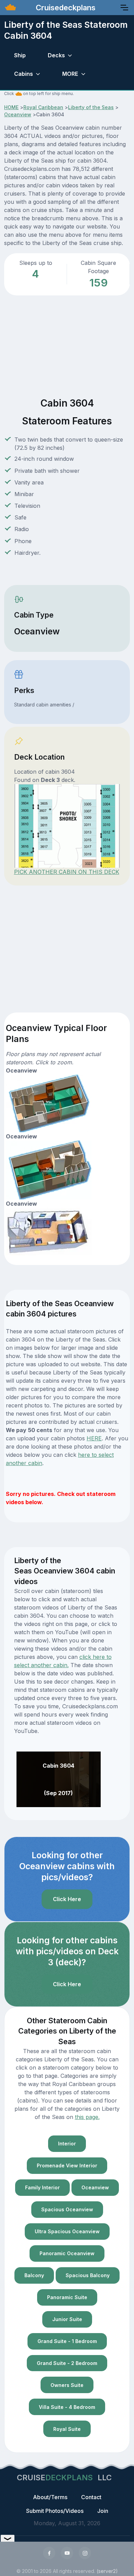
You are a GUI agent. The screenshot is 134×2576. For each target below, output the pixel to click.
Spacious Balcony (88, 2275)
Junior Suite (67, 2319)
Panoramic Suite (67, 2297)
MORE (70, 74)
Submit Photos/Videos (55, 2511)
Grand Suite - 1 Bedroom (67, 2341)
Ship (20, 55)
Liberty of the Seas (91, 107)
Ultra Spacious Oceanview (67, 2231)
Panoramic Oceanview (67, 2253)
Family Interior (42, 2187)
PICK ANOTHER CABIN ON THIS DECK (67, 872)
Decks (56, 55)
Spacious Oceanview (67, 2209)
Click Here (67, 1899)
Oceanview (18, 114)
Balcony (34, 2275)
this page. (87, 2117)
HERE (94, 1438)
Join (103, 2511)
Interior (67, 2144)
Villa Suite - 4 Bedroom (67, 2407)
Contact (91, 2497)
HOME (11, 107)
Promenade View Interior (67, 2165)
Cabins (24, 74)
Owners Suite (67, 2385)
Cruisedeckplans (65, 8)
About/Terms (50, 2497)
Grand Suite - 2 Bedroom (67, 2363)
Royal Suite (67, 2429)
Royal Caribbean (43, 107)
